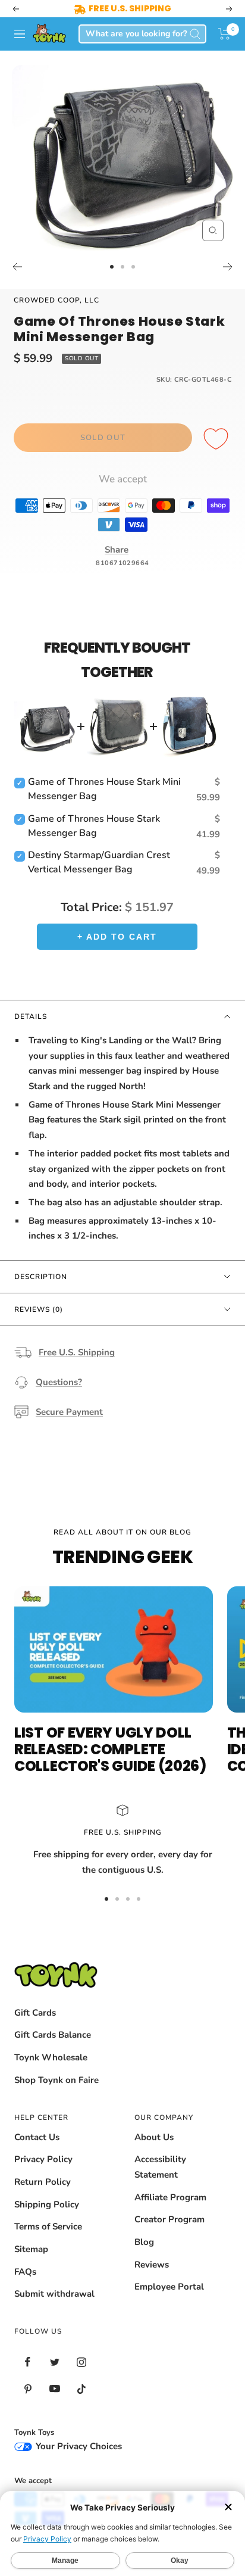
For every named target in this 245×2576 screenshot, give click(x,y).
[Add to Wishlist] (218, 439)
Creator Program (169, 2219)
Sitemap (31, 2249)
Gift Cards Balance (53, 2035)
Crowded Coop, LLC (56, 300)
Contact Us (37, 2137)
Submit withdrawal (54, 2294)
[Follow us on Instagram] (81, 2362)
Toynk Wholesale (51, 2057)
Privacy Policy (43, 2159)
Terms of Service (48, 2226)
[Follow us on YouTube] (54, 2389)
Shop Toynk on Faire (56, 2080)
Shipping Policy (47, 2204)
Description (41, 1277)
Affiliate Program (170, 2197)
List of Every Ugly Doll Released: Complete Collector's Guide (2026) (110, 1749)
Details (31, 1016)
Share (117, 550)
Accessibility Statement (160, 2167)
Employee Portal (169, 2287)
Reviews (152, 2265)
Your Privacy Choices (78, 2446)
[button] (224, 34)
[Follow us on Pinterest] (28, 2389)
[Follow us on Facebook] (28, 2362)
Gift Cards (35, 2013)
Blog (144, 2242)
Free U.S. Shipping (77, 1352)
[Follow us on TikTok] (81, 2389)
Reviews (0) (39, 1309)
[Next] (228, 267)
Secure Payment (69, 1412)
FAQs (25, 2272)
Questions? (59, 1382)
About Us (154, 2137)
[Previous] (17, 267)
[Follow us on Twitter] (54, 2362)
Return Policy (43, 2182)
